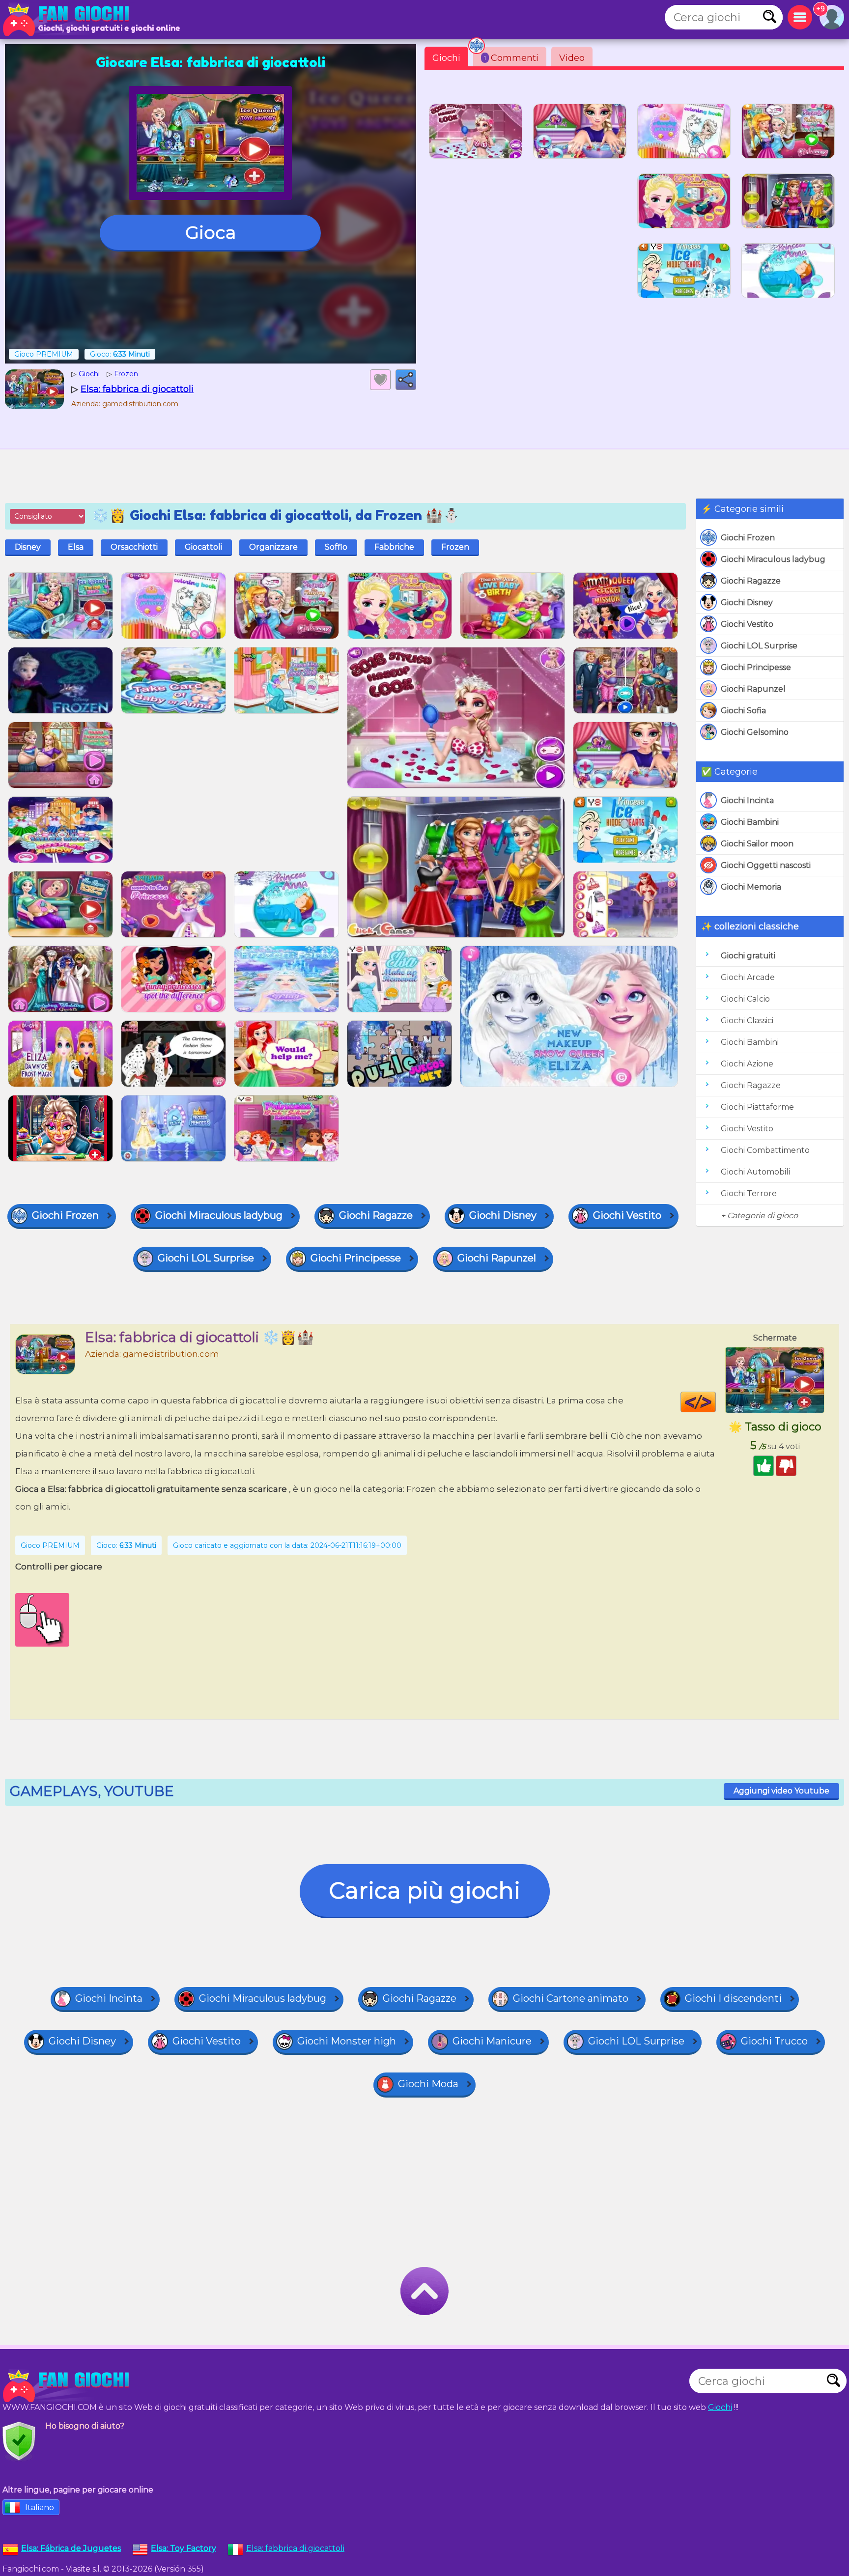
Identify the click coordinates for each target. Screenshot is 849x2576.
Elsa (76, 547)
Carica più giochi (425, 1890)
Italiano (40, 2507)
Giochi (446, 58)
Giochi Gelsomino (755, 732)
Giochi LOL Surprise (759, 646)
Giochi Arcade (748, 977)
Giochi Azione (747, 1064)
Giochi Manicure (492, 2041)
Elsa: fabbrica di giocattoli (295, 2548)
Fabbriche (394, 547)
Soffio (336, 547)
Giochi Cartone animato (571, 1998)
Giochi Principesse (756, 667)
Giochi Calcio (745, 999)
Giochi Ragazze (751, 581)
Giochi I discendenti (733, 1998)
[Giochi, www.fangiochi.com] (69, 20)
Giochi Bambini (750, 822)
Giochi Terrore (749, 1193)
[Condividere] (406, 380)
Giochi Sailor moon (757, 844)
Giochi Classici (747, 1021)
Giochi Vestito (747, 624)
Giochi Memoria (751, 887)
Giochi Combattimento (765, 1150)
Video (572, 58)
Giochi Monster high (347, 2041)
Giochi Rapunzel (753, 689)
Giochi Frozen (748, 538)
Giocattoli (203, 547)
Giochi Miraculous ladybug (773, 559)
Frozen (455, 547)
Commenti (511, 58)
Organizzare (273, 547)
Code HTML (716, 1402)
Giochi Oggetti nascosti (766, 865)
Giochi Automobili (755, 1172)
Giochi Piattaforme (757, 1107)
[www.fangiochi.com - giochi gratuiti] (69, 2386)
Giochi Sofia (743, 711)
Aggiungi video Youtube (781, 1791)
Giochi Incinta (747, 800)
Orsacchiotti (134, 547)
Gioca (211, 232)
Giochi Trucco (774, 2041)
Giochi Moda (428, 2084)
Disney (28, 547)
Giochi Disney (747, 602)
